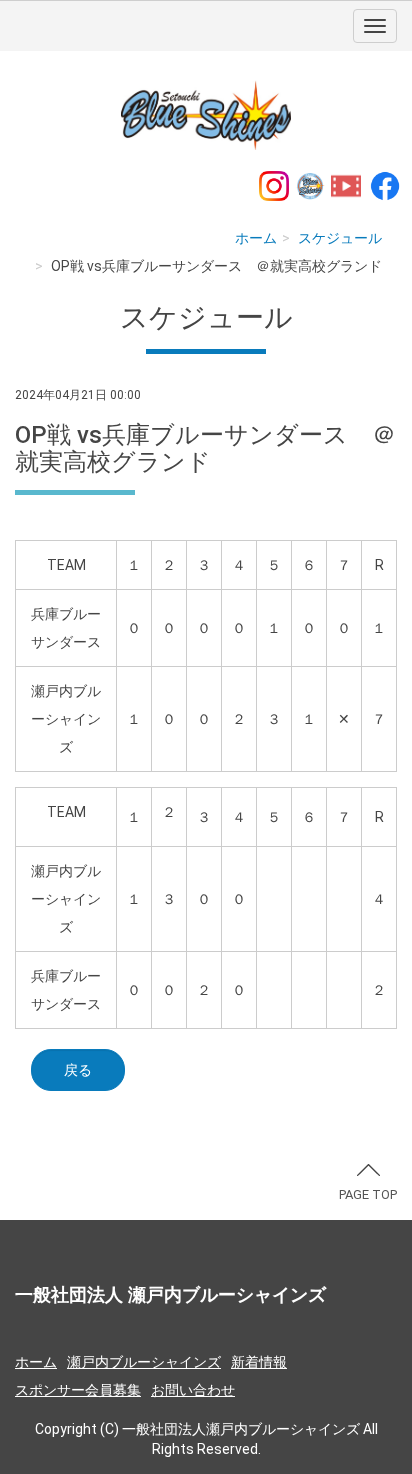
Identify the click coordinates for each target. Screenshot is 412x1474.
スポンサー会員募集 (78, 1390)
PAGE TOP (368, 1194)
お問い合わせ (193, 1390)
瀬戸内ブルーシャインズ (144, 1362)
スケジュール (340, 238)
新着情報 (259, 1362)
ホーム (256, 238)
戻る (78, 1070)
